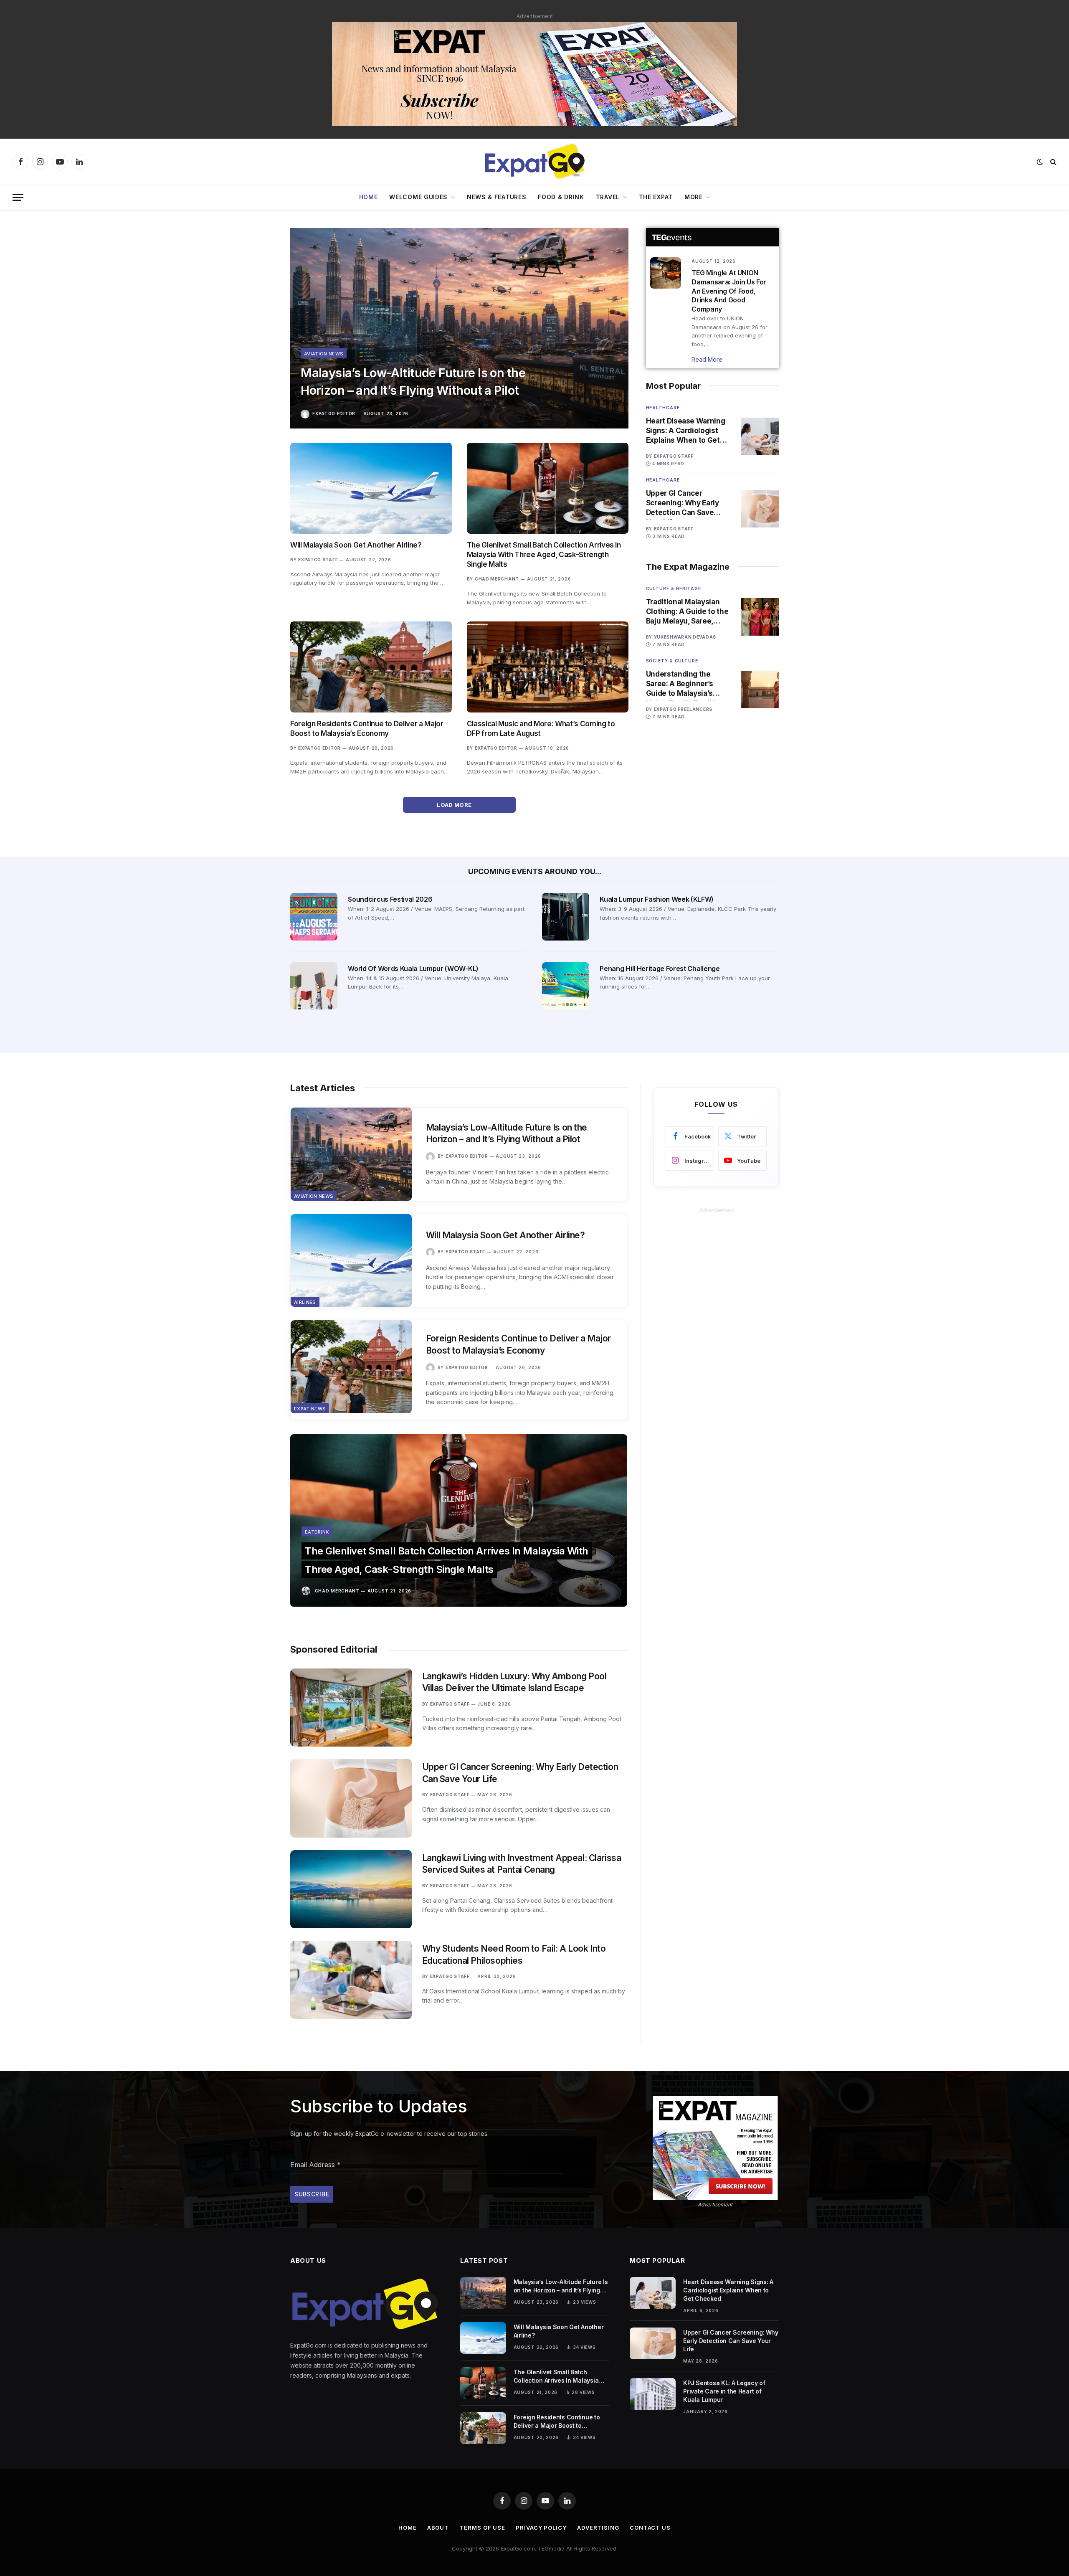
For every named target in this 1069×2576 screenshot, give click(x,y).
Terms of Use (482, 2528)
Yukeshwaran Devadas (685, 637)
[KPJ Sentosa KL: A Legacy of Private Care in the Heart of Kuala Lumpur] (653, 2394)
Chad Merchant (497, 579)
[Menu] (18, 197)
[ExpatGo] (534, 162)
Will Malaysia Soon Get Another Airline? (356, 545)
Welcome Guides (418, 197)
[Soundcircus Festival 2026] (314, 917)
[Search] (1053, 162)
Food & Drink (561, 197)
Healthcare (663, 408)
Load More (455, 805)
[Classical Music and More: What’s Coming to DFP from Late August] (548, 667)
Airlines (305, 1302)
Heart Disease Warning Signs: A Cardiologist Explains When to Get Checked (686, 431)
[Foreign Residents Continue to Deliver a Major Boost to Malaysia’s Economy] (371, 667)
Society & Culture (672, 661)
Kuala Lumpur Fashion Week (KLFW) (657, 899)
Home (369, 197)
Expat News (310, 1409)
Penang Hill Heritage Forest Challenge (660, 969)
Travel (608, 197)
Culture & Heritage (674, 588)
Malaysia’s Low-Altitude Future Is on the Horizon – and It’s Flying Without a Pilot (413, 382)
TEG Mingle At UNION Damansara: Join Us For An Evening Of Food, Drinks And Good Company (729, 291)
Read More (707, 359)
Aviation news (324, 354)
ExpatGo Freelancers (683, 709)
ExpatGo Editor (334, 413)
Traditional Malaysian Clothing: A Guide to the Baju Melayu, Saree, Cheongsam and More (687, 612)
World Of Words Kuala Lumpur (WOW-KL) (413, 969)
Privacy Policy (541, 2528)
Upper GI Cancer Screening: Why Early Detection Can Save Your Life (683, 503)
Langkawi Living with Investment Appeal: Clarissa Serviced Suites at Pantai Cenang (522, 1864)
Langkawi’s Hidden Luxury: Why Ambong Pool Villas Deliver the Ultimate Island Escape (514, 1682)
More (694, 197)
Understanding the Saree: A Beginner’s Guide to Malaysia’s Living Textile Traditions (688, 684)
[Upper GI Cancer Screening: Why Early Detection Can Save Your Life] (760, 509)
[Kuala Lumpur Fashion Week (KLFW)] (566, 917)
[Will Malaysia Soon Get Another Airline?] (371, 488)
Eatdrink (317, 1532)
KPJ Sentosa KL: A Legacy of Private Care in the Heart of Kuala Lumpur (724, 2391)
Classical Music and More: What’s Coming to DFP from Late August (541, 729)
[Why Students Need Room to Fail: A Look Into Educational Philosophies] (351, 1980)
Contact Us (650, 2528)
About (438, 2528)
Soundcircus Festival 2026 (390, 899)
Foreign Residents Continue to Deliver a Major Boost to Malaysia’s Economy (367, 729)
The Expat (656, 197)
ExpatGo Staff (318, 560)
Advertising (598, 2528)
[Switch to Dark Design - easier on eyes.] (1040, 162)
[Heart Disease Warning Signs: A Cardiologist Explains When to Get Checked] (760, 436)
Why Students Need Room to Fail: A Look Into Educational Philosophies (514, 1955)
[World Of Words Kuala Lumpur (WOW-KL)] (314, 986)
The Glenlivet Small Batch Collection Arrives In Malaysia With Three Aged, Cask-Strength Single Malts (544, 555)
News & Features (497, 197)
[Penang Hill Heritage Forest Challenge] (566, 986)
